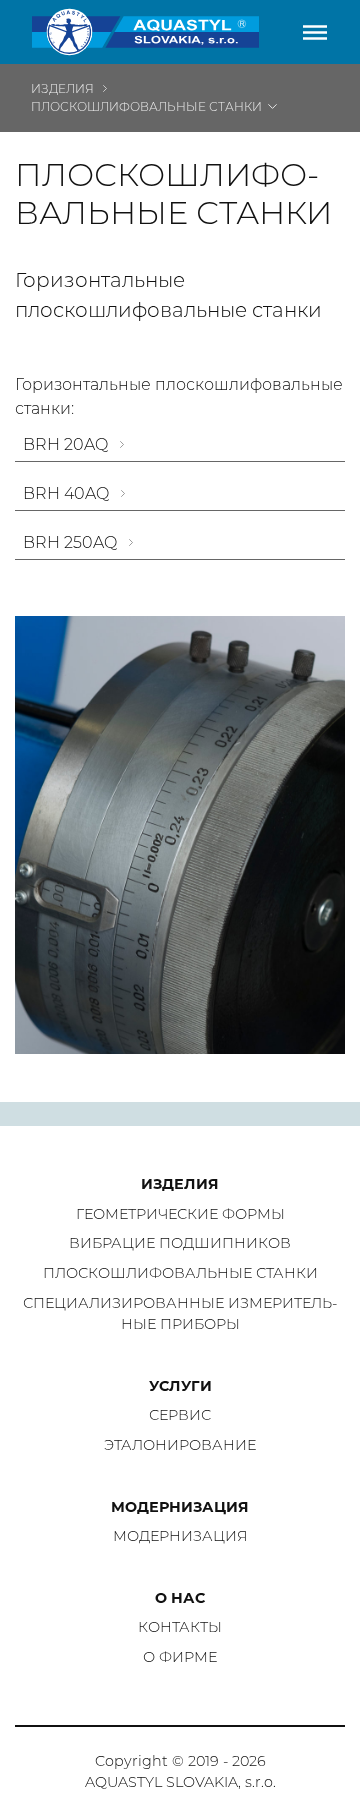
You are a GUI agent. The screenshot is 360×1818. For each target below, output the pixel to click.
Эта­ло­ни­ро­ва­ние (180, 1445)
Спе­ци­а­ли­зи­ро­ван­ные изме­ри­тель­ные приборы (180, 1314)
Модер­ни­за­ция (180, 1536)
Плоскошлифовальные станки (146, 106)
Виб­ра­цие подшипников (180, 1243)
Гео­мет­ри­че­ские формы (180, 1214)
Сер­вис (180, 1415)
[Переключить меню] (315, 32)
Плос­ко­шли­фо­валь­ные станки (180, 1273)
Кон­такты (180, 1627)
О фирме (180, 1657)
